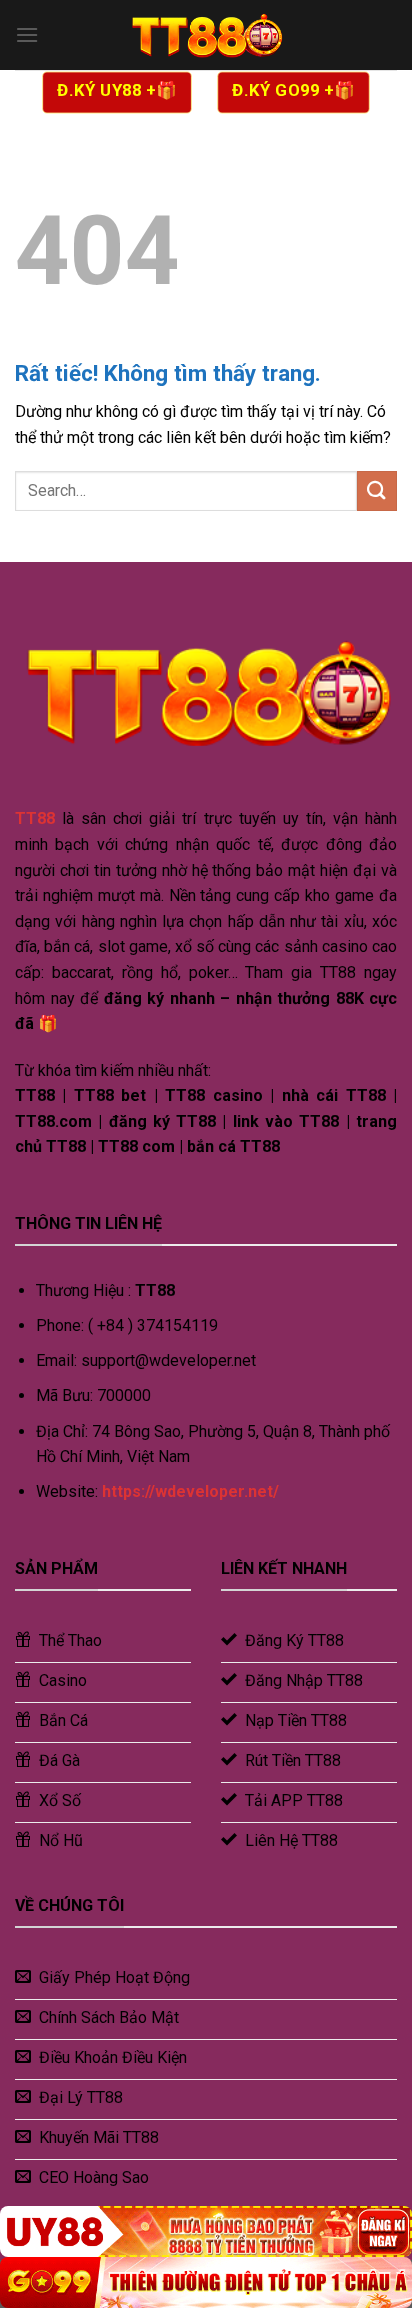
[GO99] (206, 2282)
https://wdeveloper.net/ (190, 1491)
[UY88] (206, 2231)
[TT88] (206, 35)
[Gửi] (377, 490)
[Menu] (27, 34)
